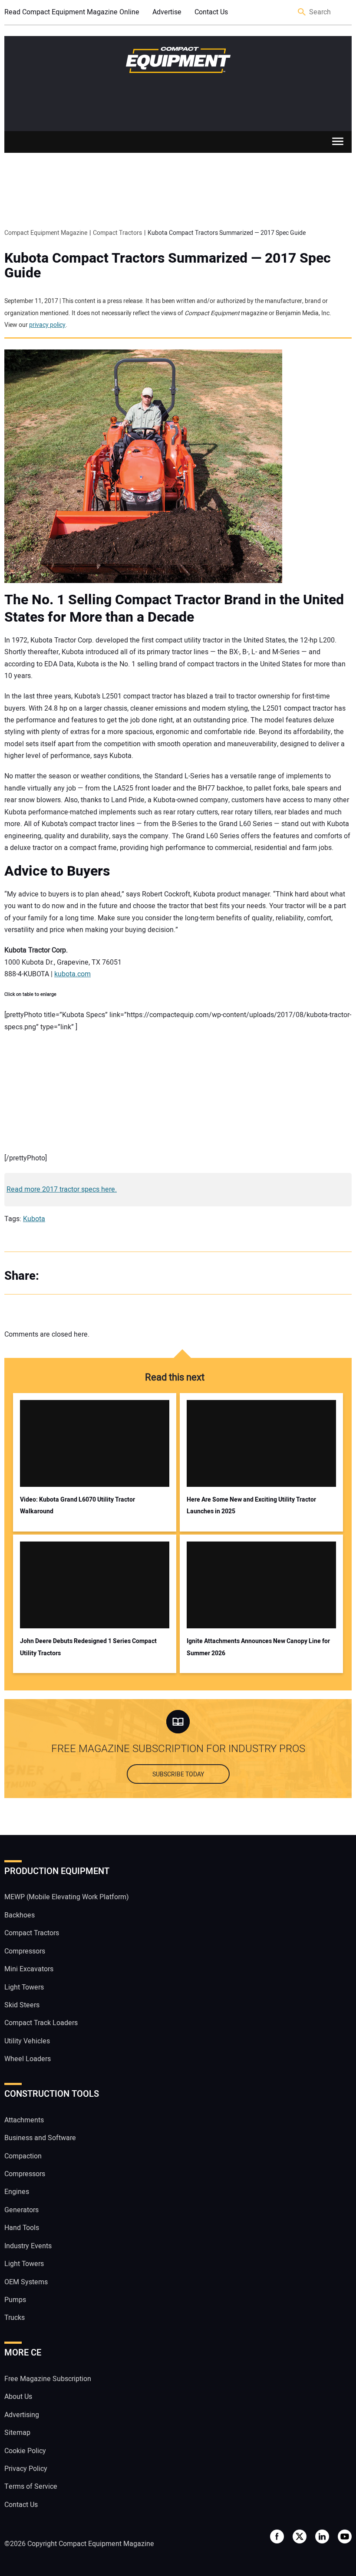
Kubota (34, 1219)
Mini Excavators (29, 1969)
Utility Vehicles (27, 2041)
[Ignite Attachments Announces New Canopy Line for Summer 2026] (261, 1585)
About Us (18, 2397)
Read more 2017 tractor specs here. (62, 1189)
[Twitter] (74, 1276)
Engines (17, 2192)
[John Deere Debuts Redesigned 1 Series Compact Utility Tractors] (95, 1585)
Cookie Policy (25, 2451)
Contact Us (211, 12)
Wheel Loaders (28, 2059)
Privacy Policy (26, 2469)
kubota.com (73, 974)
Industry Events (28, 2246)
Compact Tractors (32, 1934)
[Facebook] (56, 1276)
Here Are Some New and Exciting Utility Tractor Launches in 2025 (251, 1505)
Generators (21, 2210)
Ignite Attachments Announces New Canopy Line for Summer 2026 (258, 1647)
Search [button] (302, 12)
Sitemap (17, 2433)
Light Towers (24, 1987)
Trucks (15, 2318)
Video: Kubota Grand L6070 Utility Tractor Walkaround (77, 1505)
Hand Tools (22, 2228)
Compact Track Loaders (41, 2023)
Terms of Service (31, 2487)
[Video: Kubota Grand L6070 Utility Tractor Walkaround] (95, 1443)
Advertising (22, 2415)
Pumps (15, 2300)
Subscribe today (178, 1774)
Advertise (167, 12)
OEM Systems (26, 2282)
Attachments (24, 2120)
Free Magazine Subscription (48, 2379)
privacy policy (47, 325)
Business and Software (40, 2138)
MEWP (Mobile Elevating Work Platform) (67, 1897)
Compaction (23, 2156)
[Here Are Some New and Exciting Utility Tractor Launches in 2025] (261, 1443)
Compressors (25, 1951)
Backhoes (20, 1915)
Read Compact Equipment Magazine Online (72, 12)
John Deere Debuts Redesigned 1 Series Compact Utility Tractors (88, 1647)
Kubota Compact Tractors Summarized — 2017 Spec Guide (168, 266)
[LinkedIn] (91, 1276)
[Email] (109, 1276)
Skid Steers (22, 2005)
